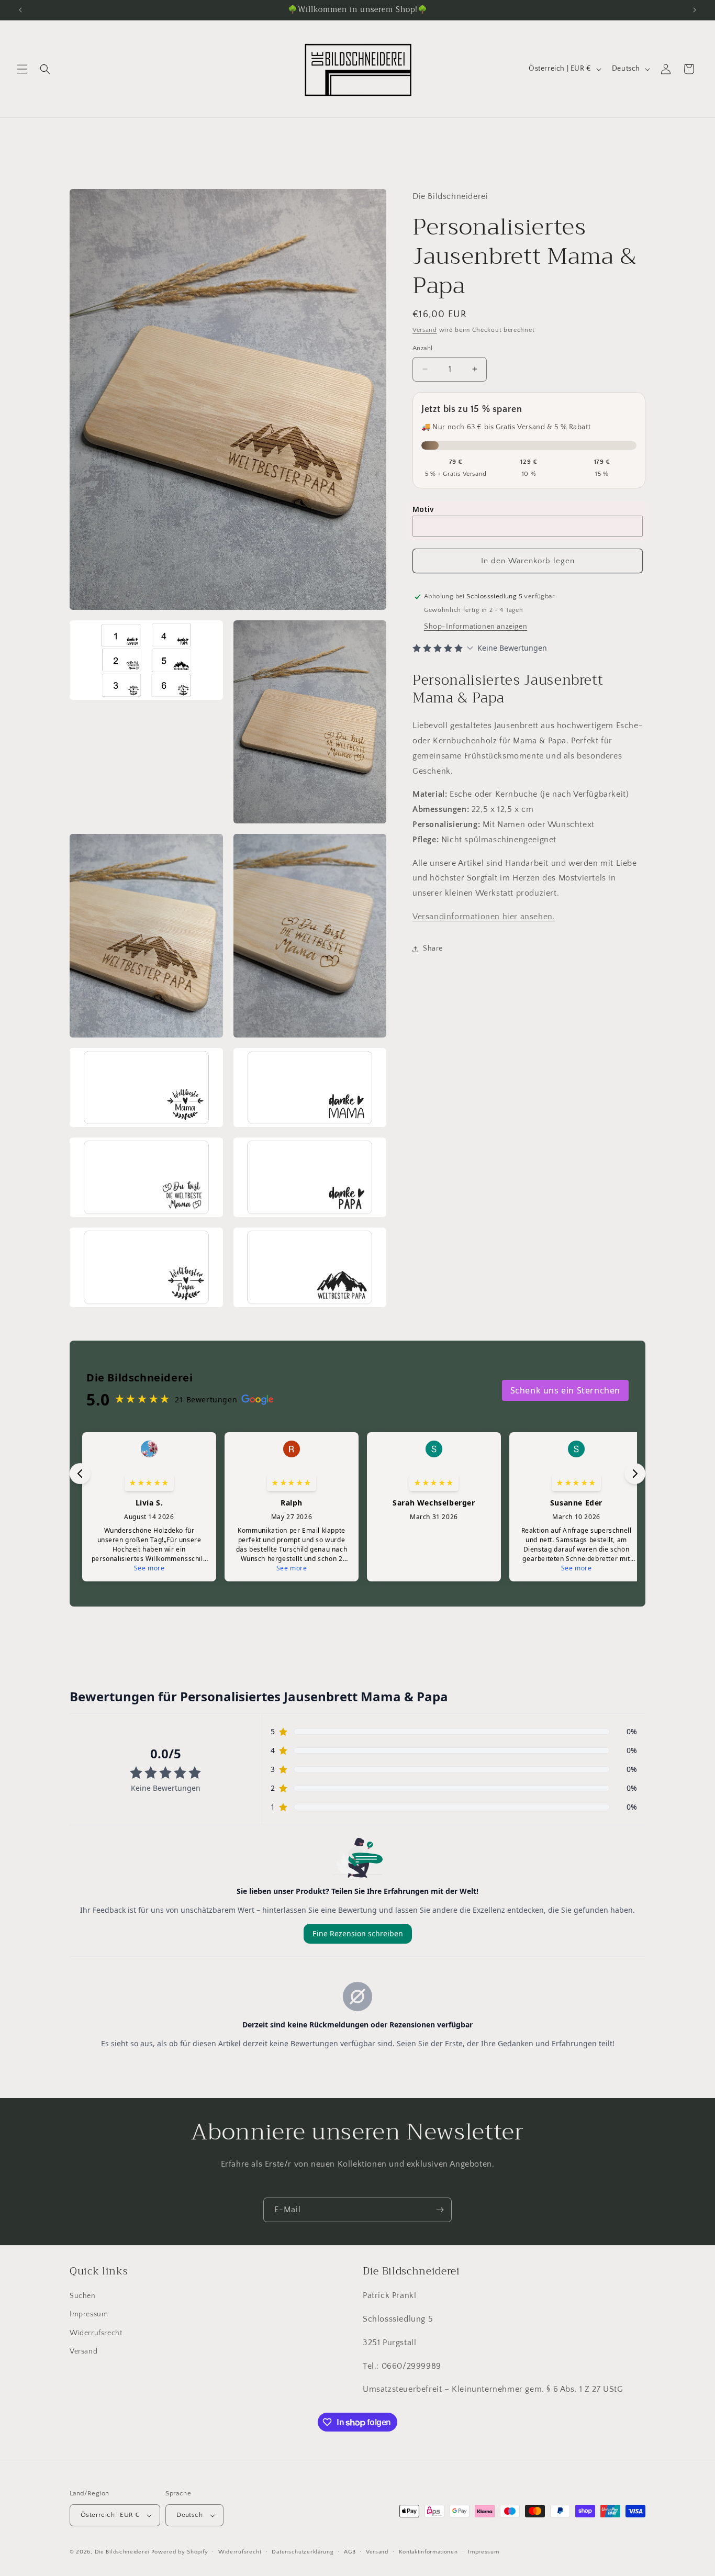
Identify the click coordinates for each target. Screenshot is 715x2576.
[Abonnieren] (440, 2210)
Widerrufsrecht (96, 2333)
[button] (22, 69)
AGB (350, 2551)
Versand (425, 330)
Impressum (89, 2314)
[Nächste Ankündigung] (695, 10)
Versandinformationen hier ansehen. (484, 917)
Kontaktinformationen (428, 2551)
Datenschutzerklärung (303, 2551)
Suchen (83, 2296)
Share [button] (433, 949)
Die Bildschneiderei (122, 2552)
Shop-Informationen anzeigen (476, 627)
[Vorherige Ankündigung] (20, 10)
